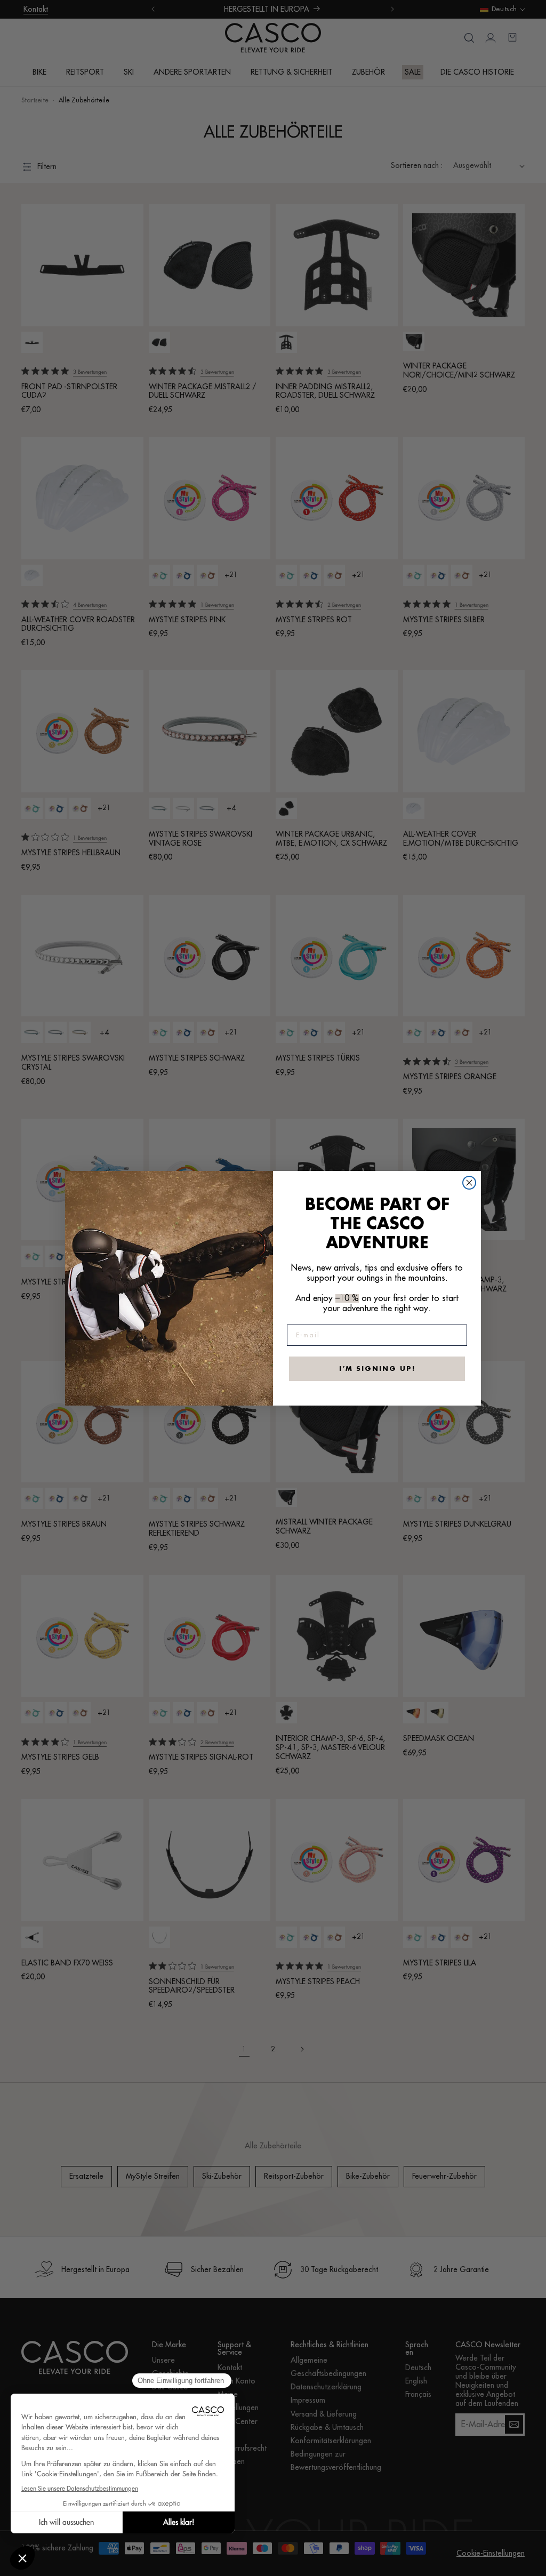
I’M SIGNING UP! (377, 1369)
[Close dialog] (469, 1183)
